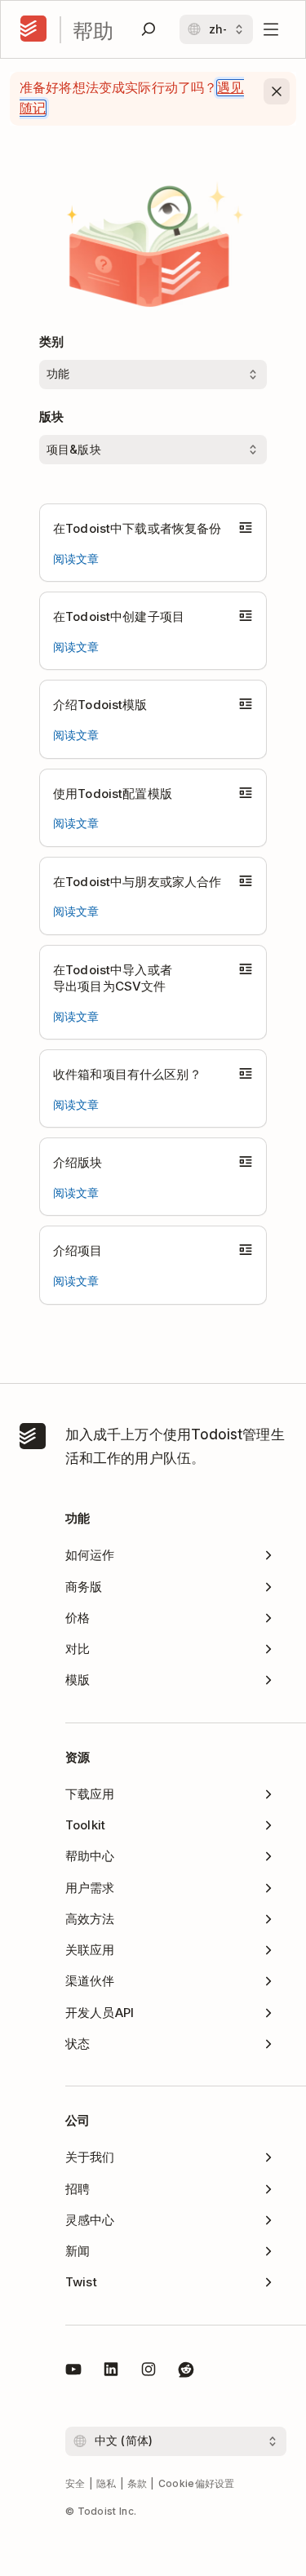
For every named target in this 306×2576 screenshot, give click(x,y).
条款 (137, 2483)
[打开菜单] (271, 29)
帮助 (93, 30)
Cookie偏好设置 (197, 2483)
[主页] (33, 29)
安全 (75, 2483)
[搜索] (149, 29)
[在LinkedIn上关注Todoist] (111, 2372)
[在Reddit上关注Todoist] (186, 2372)
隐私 (106, 2483)
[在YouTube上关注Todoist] (73, 2372)
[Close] (277, 91)
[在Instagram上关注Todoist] (149, 2372)
